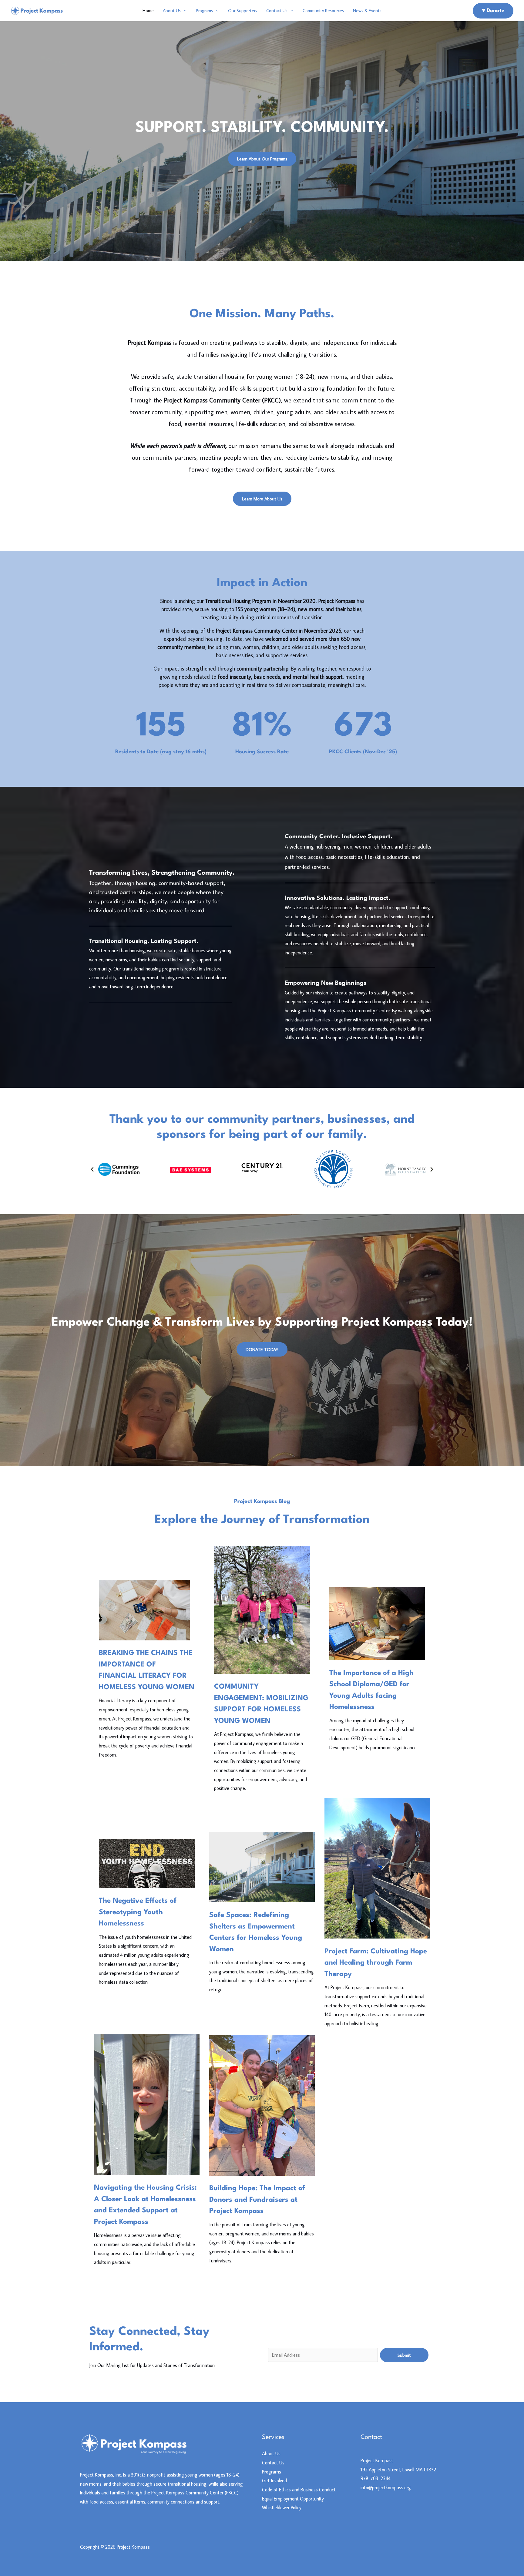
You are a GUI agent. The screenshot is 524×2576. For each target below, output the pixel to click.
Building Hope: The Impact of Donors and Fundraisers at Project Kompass (257, 2200)
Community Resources (323, 10)
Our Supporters (243, 10)
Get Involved (274, 2480)
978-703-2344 (376, 2478)
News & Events (367, 10)
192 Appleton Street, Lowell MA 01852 (398, 2470)
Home (148, 10)
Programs (204, 10)
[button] (92, 1169)
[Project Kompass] (37, 10)
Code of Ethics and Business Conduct (299, 2490)
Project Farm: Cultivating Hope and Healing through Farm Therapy (376, 1963)
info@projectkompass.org (386, 2487)
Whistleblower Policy (282, 2507)
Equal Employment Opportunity (293, 2499)
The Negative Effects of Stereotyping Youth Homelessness (138, 1912)
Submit (404, 2355)
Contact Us (277, 10)
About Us (172, 10)
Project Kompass (377, 2460)
